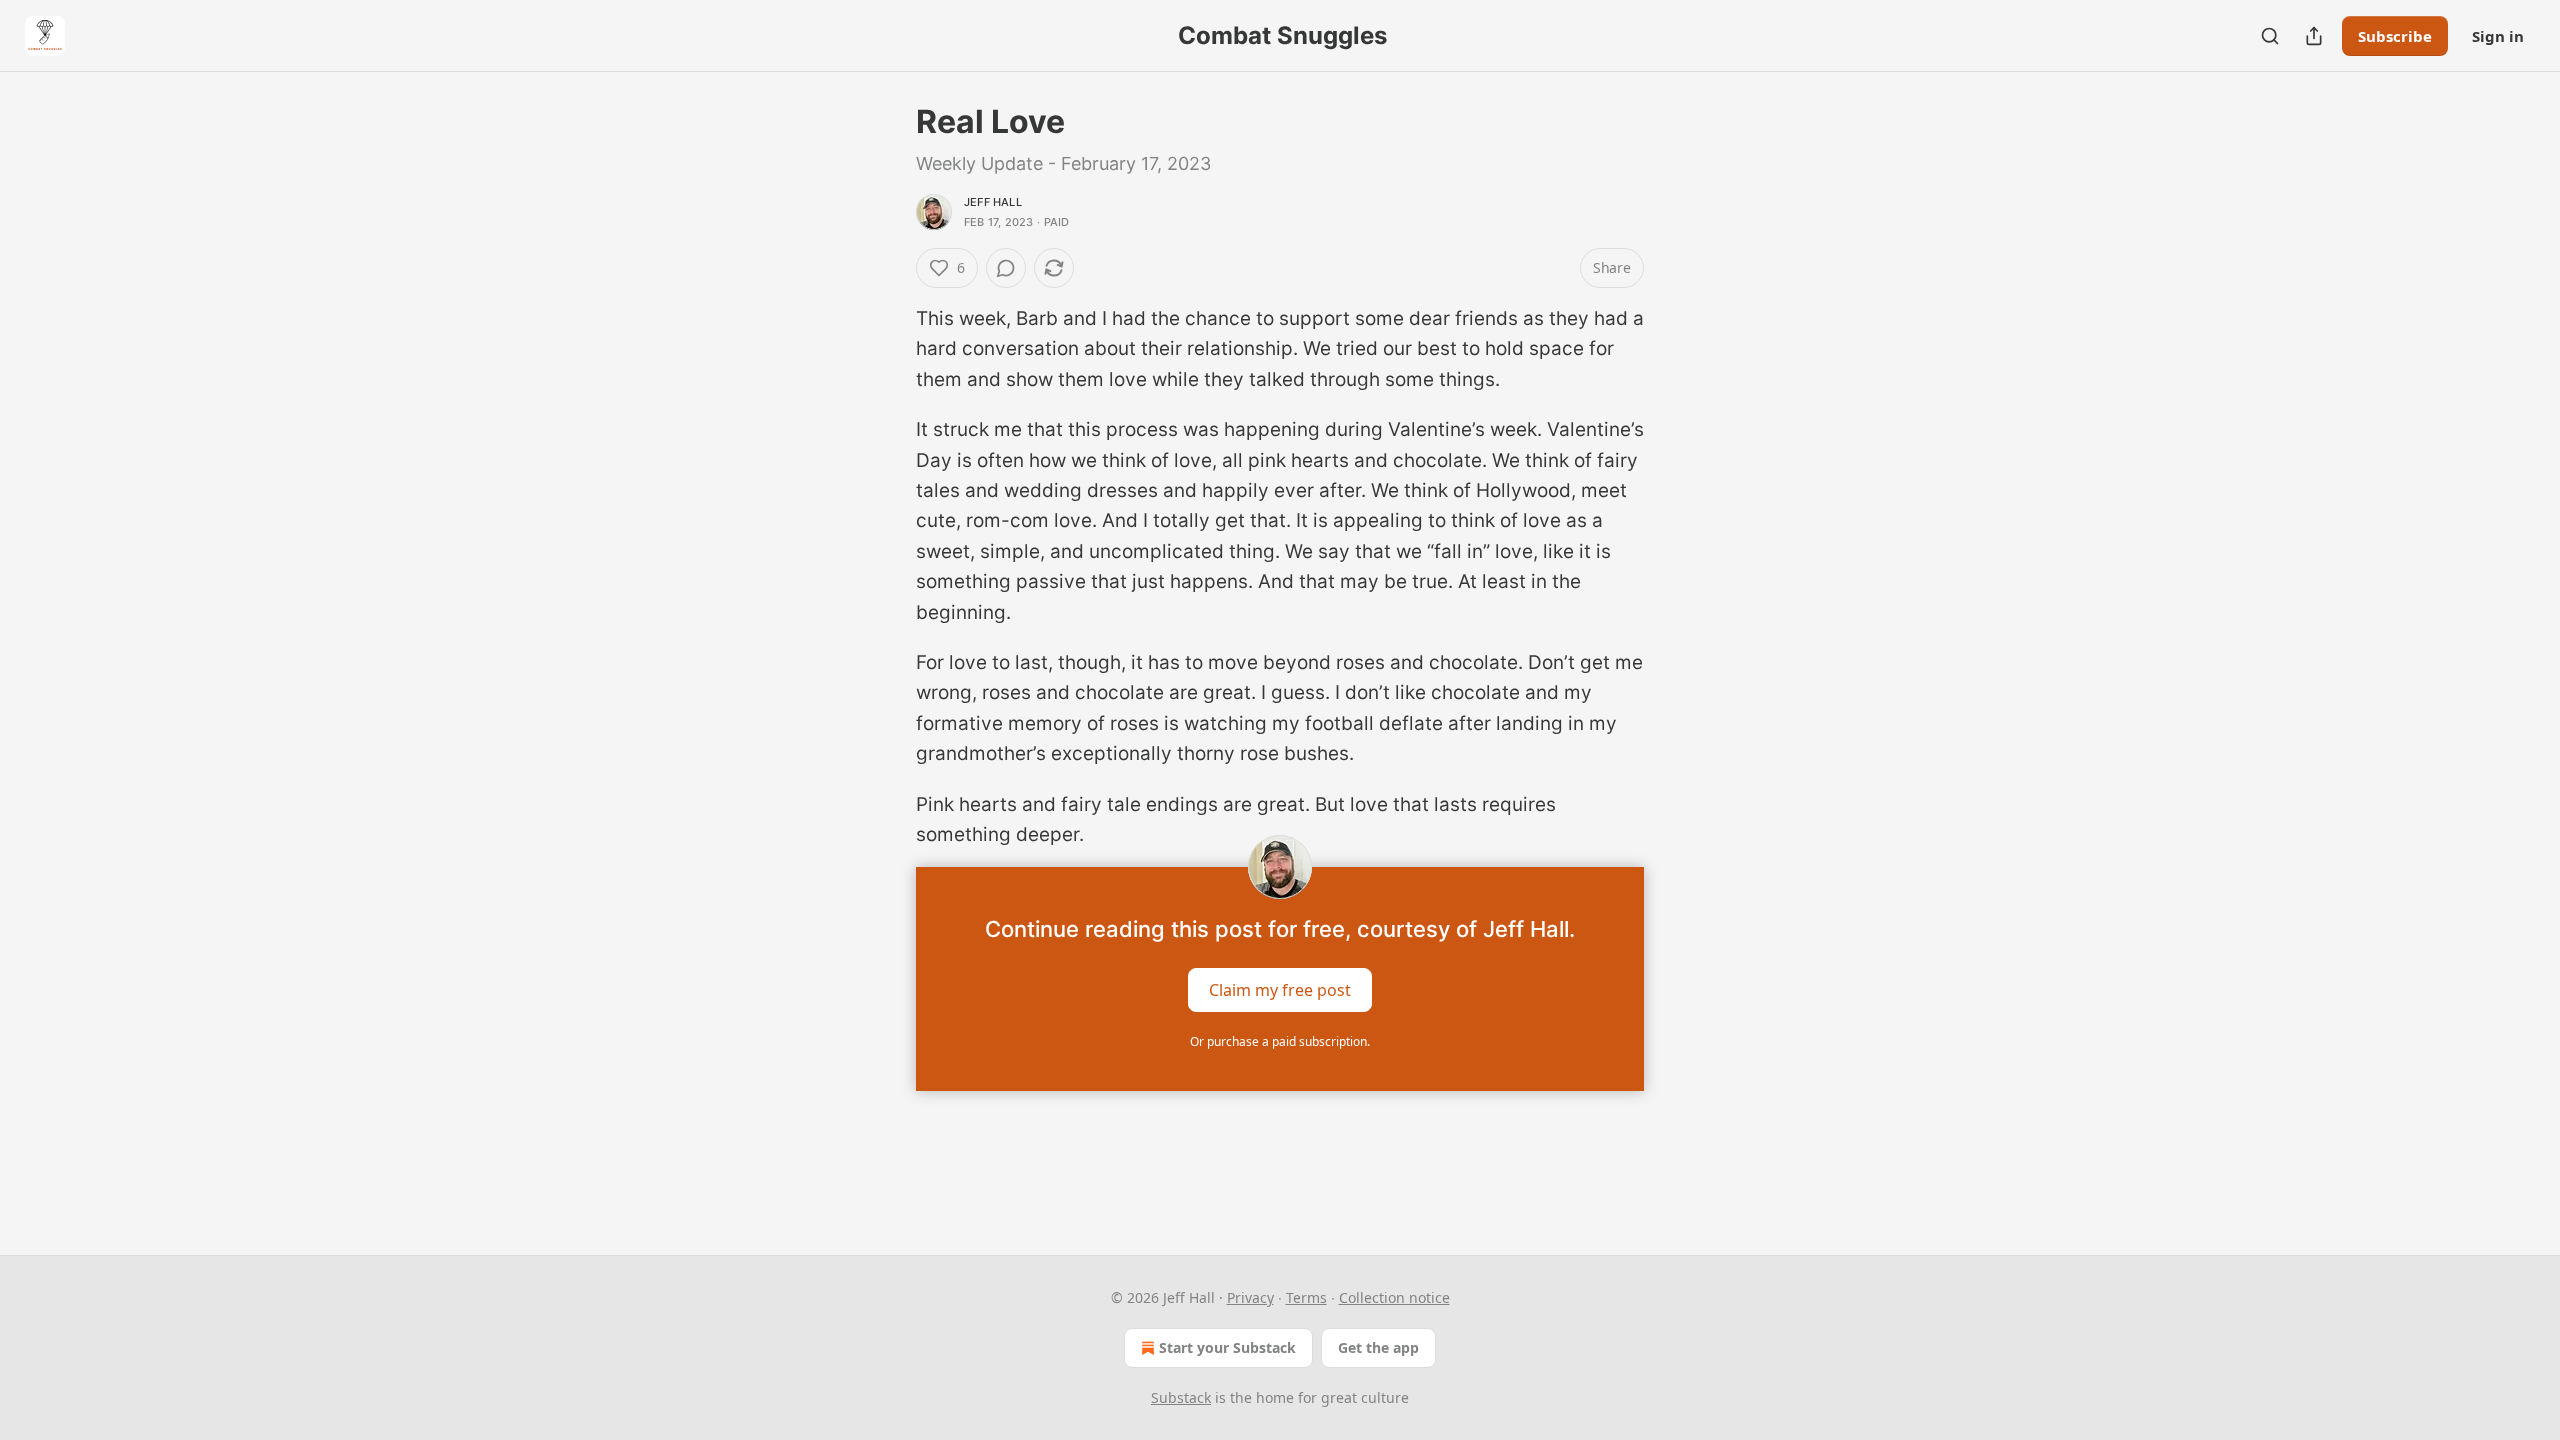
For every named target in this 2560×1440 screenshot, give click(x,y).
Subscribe (2395, 36)
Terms (1306, 1297)
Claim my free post (1280, 989)
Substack (1181, 1397)
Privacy (1250, 1297)
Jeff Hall (993, 202)
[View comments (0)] (1006, 268)
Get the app (1378, 1347)
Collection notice (1394, 1297)
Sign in (2498, 36)
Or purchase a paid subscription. (1280, 1041)
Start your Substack (1227, 1347)
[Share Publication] (2314, 36)
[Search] (2270, 36)
